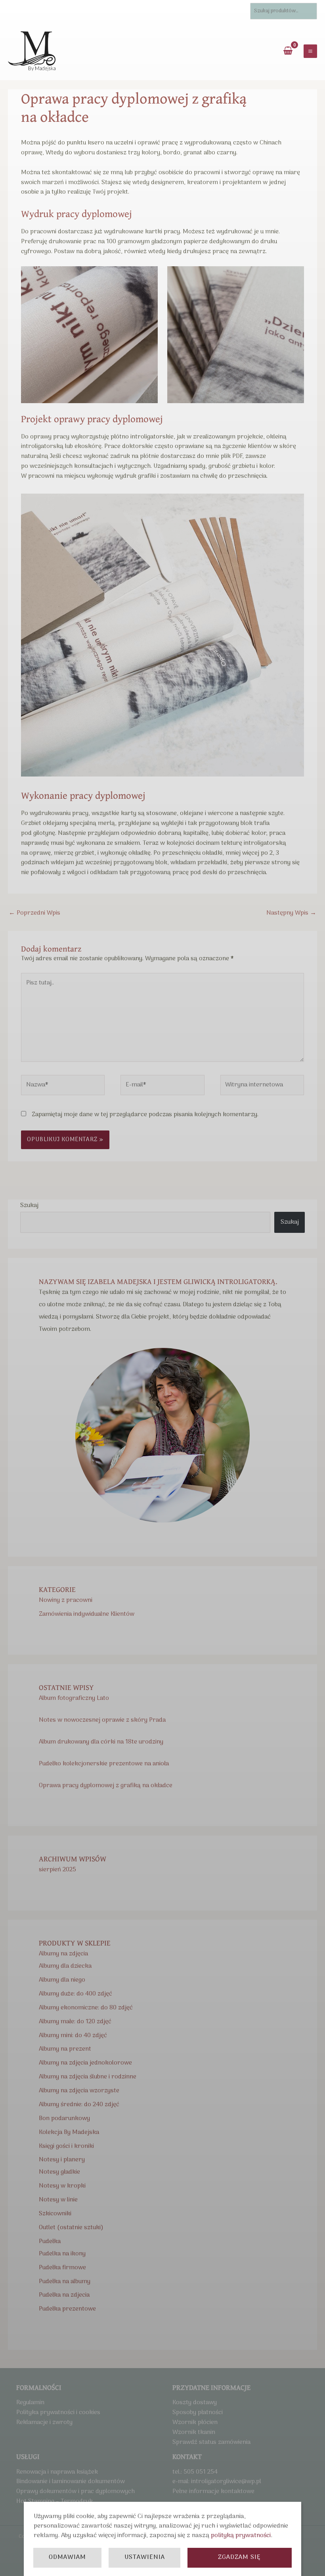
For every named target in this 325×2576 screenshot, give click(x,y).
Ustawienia (145, 2557)
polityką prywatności (241, 2536)
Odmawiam (67, 2557)
